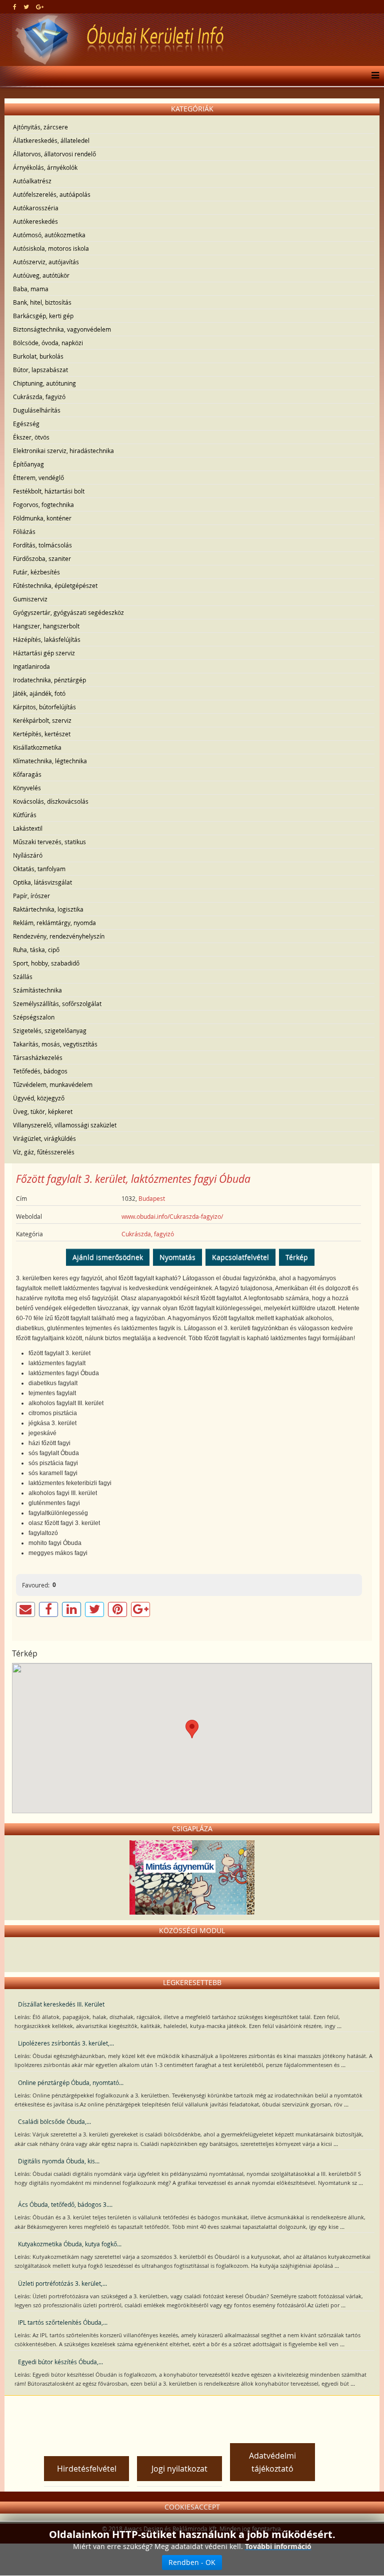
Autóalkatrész (32, 181)
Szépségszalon (34, 1017)
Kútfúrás (25, 815)
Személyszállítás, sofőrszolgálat (57, 1004)
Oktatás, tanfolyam (39, 869)
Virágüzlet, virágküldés (44, 1138)
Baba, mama (31, 289)
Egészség (26, 424)
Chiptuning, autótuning (44, 383)
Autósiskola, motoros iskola (51, 248)
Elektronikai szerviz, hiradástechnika (63, 451)
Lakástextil (28, 828)
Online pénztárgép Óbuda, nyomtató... (71, 2082)
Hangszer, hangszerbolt (46, 626)
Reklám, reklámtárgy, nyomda (54, 923)
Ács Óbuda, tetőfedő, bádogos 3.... (65, 2204)
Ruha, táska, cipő (36, 950)
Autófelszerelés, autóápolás (52, 194)
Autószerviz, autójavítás (46, 262)
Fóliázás (24, 531)
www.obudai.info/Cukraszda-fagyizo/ (172, 1216)
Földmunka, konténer (42, 518)
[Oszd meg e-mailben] (25, 1609)
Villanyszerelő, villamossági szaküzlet (65, 1125)
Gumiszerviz (30, 599)
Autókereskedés (35, 221)
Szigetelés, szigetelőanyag (50, 1030)
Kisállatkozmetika (37, 747)
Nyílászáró (28, 855)
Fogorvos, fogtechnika (43, 505)
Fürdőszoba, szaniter (42, 558)
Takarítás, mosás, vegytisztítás (55, 1044)
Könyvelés (27, 788)
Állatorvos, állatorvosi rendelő (54, 154)
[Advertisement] (192, 2416)
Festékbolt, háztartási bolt (49, 491)
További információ (278, 2546)
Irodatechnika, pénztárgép (49, 680)
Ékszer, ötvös (31, 437)
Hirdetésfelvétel (87, 2469)
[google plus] (40, 6)
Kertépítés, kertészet (42, 734)
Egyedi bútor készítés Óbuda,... (60, 2362)
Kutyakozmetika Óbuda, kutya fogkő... (70, 2244)
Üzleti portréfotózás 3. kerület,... (62, 2283)
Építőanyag (28, 464)
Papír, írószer (31, 896)
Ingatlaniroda (31, 666)
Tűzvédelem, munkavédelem (53, 1084)
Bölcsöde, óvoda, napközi (48, 343)
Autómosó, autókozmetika (49, 235)
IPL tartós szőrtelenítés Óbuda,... (63, 2322)
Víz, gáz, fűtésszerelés (44, 1152)
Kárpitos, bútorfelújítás (44, 707)
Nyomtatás (177, 1257)
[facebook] (15, 6)
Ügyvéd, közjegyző (39, 1098)
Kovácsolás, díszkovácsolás (51, 801)
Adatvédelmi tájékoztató (272, 2462)
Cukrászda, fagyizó (39, 397)
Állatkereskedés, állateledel (51, 140)
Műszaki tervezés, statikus (49, 842)
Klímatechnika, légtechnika (50, 761)
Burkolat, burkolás (38, 356)
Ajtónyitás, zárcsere (40, 127)
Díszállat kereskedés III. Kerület (61, 2004)
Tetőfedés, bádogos (40, 1071)
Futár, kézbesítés (36, 572)
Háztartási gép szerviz (44, 653)
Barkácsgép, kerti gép (43, 316)
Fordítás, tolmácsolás (42, 545)
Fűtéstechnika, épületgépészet (55, 585)
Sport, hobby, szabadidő (46, 963)
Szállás (23, 977)
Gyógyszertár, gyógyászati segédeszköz (68, 612)
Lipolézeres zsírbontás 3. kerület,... (66, 2043)
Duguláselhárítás (37, 410)
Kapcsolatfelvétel (240, 1257)
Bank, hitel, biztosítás (42, 302)
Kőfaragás (27, 774)
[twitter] (26, 6)
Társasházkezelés (38, 1057)
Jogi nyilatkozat (179, 2469)
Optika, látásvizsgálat (42, 882)
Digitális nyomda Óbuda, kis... (59, 2161)
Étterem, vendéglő (38, 478)
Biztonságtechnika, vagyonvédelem (62, 329)
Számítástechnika (37, 990)
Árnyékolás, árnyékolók (45, 167)
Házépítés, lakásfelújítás (47, 639)
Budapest (152, 1198)
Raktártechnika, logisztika (48, 909)
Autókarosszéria (36, 208)
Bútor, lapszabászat (40, 370)
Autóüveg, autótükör (41, 275)
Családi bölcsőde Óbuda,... (54, 2121)
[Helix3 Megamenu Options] (373, 76)
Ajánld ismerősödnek (108, 1257)
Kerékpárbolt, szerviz (42, 720)
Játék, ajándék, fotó (39, 693)
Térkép (297, 1257)
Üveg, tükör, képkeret (43, 1111)
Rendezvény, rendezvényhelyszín (59, 936)
